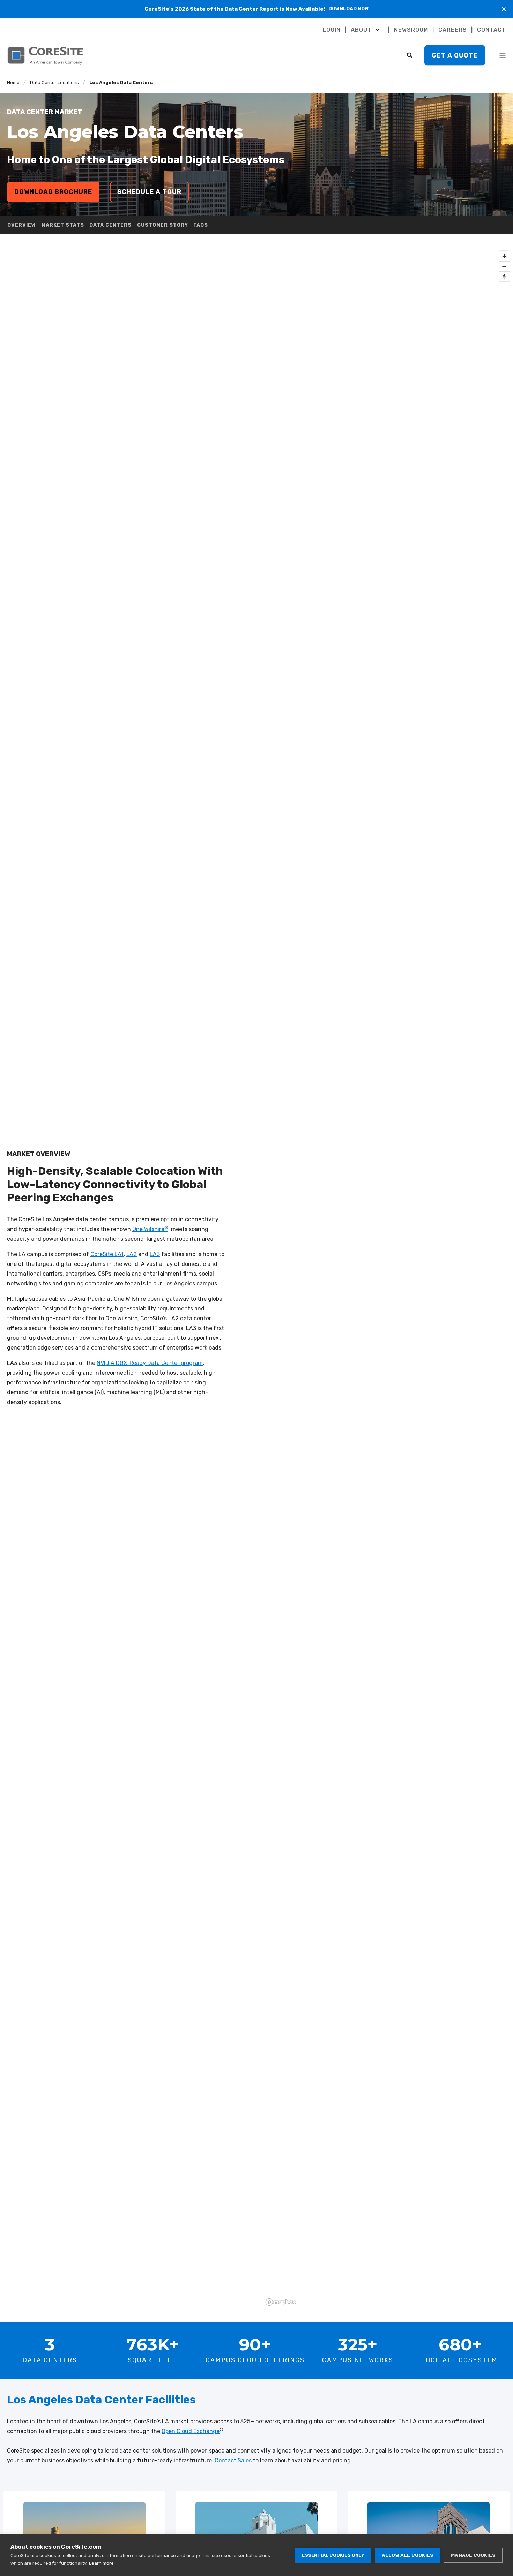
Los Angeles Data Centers (121, 82)
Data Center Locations (54, 82)
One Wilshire (150, 1229)
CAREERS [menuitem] (453, 30)
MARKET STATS (63, 225)
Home (13, 82)
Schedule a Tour (149, 192)
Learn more (101, 2563)
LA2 (132, 1254)
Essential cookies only (333, 2555)
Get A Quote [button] (455, 55)
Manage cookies (473, 2555)
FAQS (201, 225)
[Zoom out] (504, 266)
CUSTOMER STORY (163, 225)
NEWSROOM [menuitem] (411, 30)
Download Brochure (53, 192)
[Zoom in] (504, 256)
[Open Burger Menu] (503, 55)
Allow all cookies (408, 2555)
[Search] (410, 55)
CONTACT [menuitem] (492, 30)
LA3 (155, 1254)
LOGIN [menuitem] (332, 30)
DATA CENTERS (110, 225)
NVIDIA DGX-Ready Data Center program (150, 1363)
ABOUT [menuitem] (361, 30)
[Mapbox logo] (281, 2302)
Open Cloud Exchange (191, 2431)
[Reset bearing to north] (504, 276)
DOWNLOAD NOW (349, 9)
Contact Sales (233, 2460)
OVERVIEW (22, 225)
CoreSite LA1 (107, 1254)
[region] (388, 1278)
